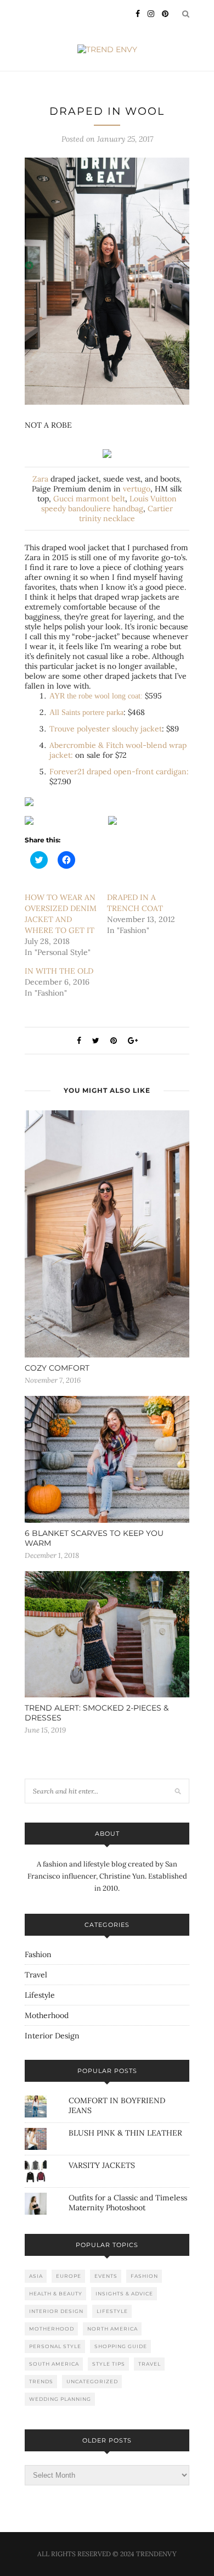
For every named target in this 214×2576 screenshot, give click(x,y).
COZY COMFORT (57, 1368)
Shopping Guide (121, 2346)
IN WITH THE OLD (59, 971)
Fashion (38, 1954)
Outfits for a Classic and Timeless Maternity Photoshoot (128, 2203)
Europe (69, 2276)
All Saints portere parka (86, 713)
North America (112, 2329)
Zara (40, 479)
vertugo (137, 489)
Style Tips (109, 2364)
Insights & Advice (124, 2293)
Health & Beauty (56, 2293)
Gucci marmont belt (88, 499)
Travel (36, 1975)
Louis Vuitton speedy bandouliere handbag (109, 504)
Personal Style (55, 2346)
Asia (36, 2276)
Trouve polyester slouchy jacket (106, 729)
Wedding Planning (60, 2399)
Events (106, 2276)
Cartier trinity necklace (126, 513)
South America (54, 2364)
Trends (41, 2381)
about (107, 1834)
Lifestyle (40, 1995)
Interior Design (52, 2036)
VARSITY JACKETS (102, 2165)
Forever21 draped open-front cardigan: (119, 772)
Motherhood (47, 2015)
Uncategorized (92, 2381)
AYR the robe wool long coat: (96, 696)
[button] (107, 281)
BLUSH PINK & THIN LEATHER (125, 2133)
